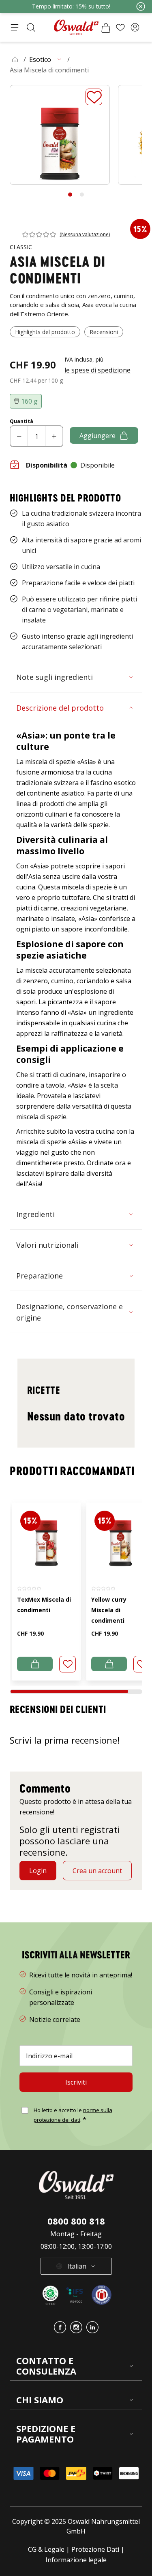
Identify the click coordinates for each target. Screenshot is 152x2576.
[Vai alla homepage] (76, 27)
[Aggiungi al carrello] (35, 1664)
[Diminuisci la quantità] (19, 436)
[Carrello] (106, 28)
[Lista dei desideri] (120, 28)
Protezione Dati (95, 2549)
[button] (135, 28)
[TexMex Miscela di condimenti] (46, 1539)
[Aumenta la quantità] (54, 436)
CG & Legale (46, 2549)
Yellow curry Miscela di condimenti (109, 1610)
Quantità (21, 421)
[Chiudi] (141, 6)
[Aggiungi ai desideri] (94, 97)
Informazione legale (76, 2560)
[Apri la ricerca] (31, 28)
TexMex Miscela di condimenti (44, 1605)
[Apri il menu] (15, 28)
